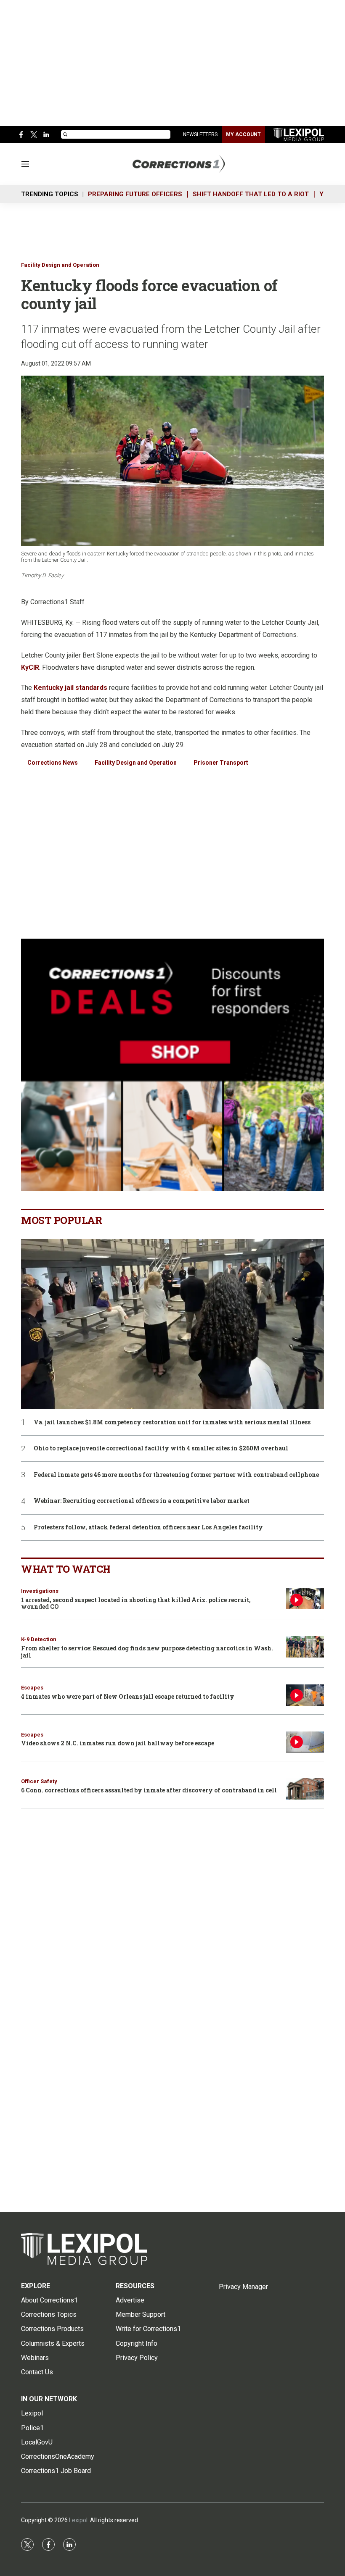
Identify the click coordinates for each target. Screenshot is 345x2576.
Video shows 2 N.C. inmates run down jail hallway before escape (118, 1743)
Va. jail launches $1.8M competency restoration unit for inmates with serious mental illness (172, 1422)
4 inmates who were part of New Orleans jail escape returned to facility (128, 1696)
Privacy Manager (243, 2287)
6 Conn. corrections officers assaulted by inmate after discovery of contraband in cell (149, 1790)
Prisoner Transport (221, 763)
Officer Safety (39, 1781)
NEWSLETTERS (200, 134)
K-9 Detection (39, 1639)
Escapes (32, 1688)
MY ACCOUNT (243, 134)
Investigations (40, 1591)
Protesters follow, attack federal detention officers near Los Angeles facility (148, 1527)
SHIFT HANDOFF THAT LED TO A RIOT (251, 194)
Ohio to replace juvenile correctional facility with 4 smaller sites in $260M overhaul (161, 1449)
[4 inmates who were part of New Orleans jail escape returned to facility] (305, 1695)
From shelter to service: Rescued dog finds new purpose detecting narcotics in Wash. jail (147, 1652)
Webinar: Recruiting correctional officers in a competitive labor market (142, 1501)
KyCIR (30, 667)
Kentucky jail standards (70, 688)
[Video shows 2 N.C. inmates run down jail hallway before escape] (305, 1742)
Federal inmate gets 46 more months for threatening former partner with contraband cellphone (176, 1475)
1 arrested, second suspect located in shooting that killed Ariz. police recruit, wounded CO (136, 1603)
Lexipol (78, 2520)
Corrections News (53, 763)
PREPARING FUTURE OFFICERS (135, 194)
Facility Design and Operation (60, 265)
